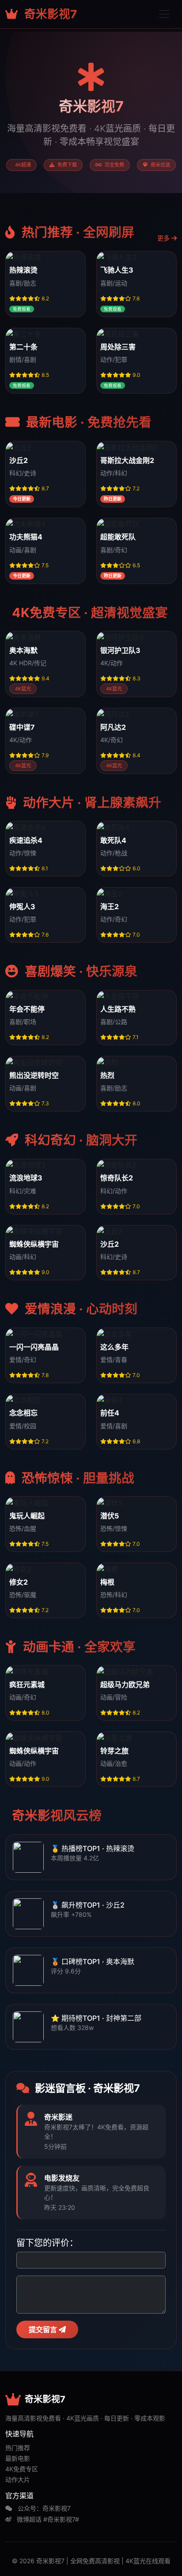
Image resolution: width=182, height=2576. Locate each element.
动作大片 (18, 2479)
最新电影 (18, 2458)
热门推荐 (18, 2448)
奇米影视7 (49, 14)
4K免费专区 (22, 2469)
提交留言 (44, 2329)
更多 (164, 238)
